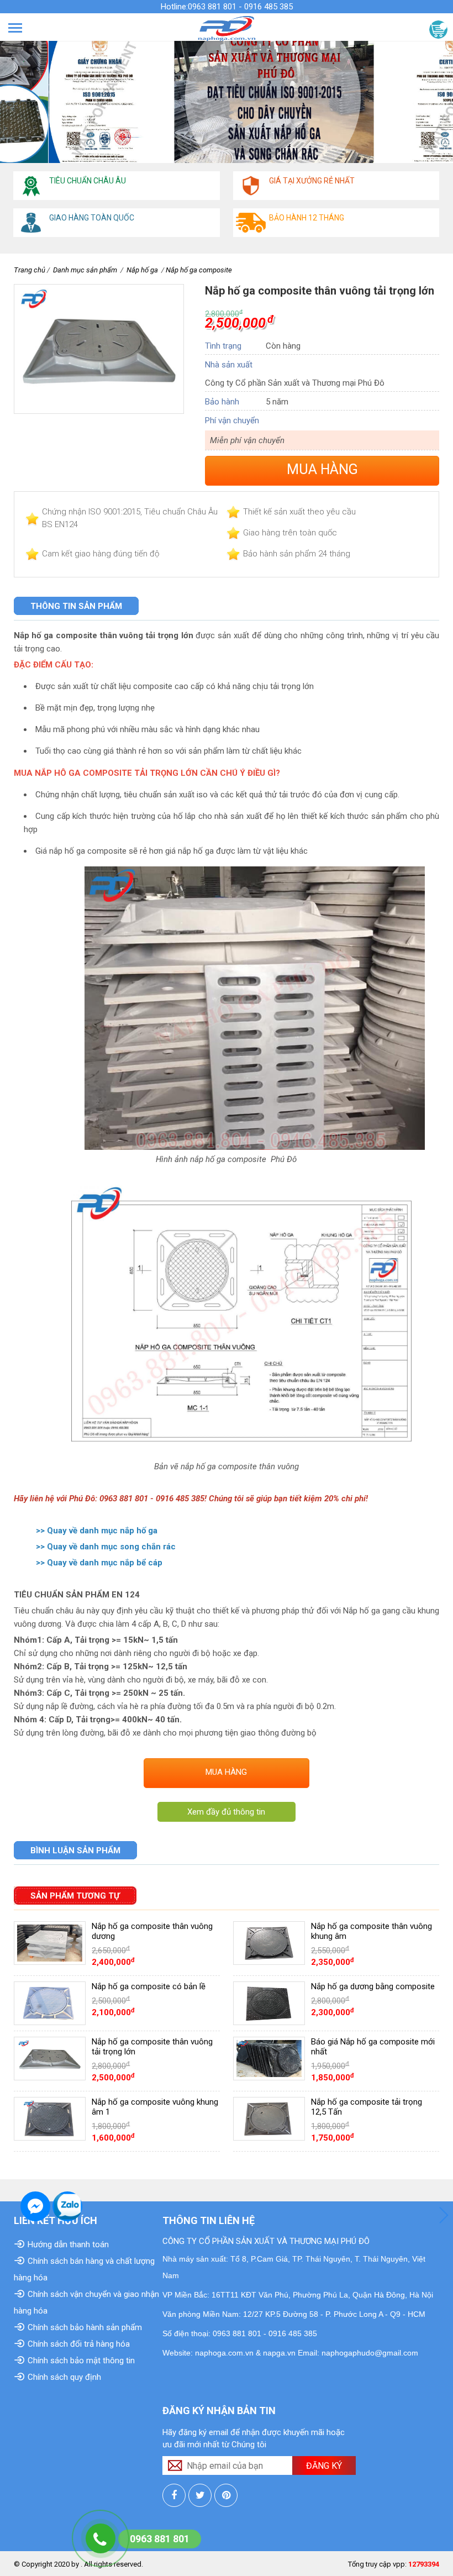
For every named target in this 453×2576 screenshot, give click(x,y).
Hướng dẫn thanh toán (68, 2244)
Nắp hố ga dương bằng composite (373, 1986)
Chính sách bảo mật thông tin (81, 2361)
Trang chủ (30, 270)
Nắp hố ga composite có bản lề (149, 1986)
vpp (399, 2564)
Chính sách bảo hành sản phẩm (85, 2327)
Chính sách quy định (64, 2377)
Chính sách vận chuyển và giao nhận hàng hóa (86, 2302)
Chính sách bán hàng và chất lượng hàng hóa (84, 2269)
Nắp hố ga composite (199, 270)
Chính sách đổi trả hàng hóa (79, 2344)
